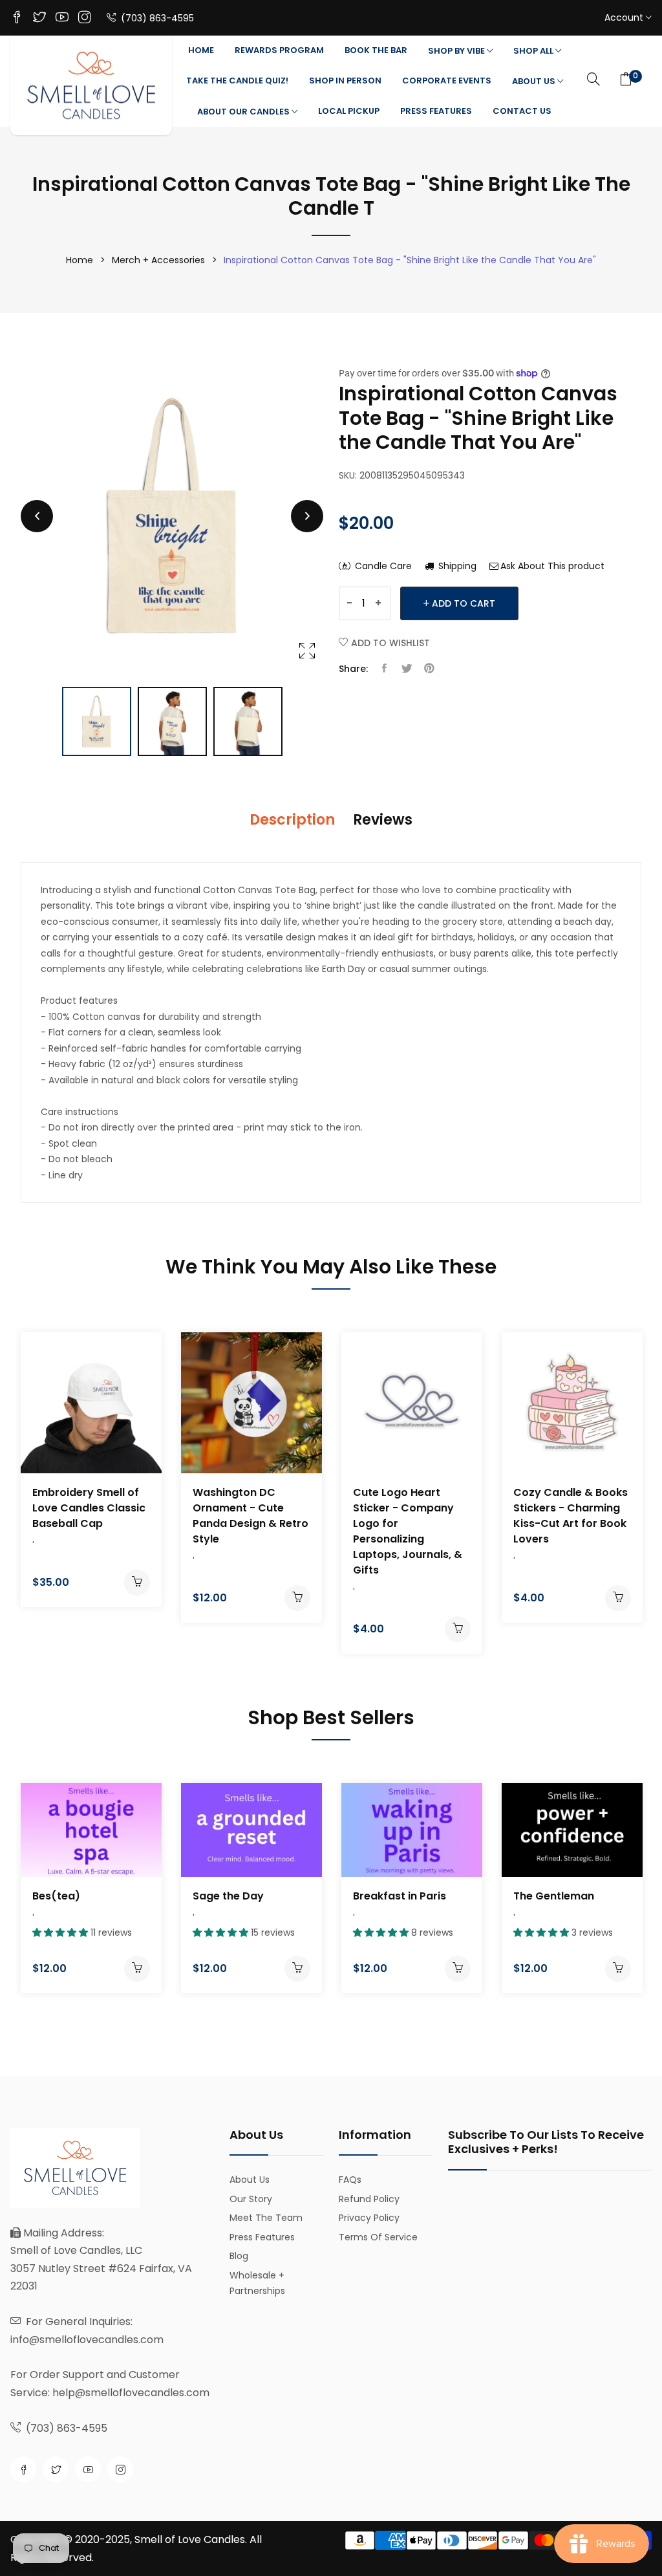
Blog (239, 2256)
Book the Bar (376, 50)
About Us (535, 81)
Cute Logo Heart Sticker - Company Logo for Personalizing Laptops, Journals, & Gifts (408, 1531)
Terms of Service (378, 2237)
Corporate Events (447, 81)
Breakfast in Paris (400, 1896)
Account (625, 17)
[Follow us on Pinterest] (429, 669)
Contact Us (522, 111)
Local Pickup (349, 111)
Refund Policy (369, 2199)
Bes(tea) (56, 1896)
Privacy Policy (369, 2218)
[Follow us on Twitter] (407, 669)
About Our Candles (244, 112)
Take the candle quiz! (237, 81)
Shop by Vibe (457, 51)
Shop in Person (345, 81)
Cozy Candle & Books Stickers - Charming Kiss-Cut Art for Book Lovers (571, 1516)
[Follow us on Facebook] (384, 669)
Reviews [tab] (383, 820)
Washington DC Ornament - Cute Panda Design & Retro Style (251, 1516)
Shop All (534, 51)
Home (201, 50)
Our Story (251, 2199)
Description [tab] (292, 820)
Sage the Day (228, 1896)
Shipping (456, 566)
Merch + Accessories (158, 260)
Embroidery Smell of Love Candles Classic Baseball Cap (89, 1508)
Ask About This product (552, 566)
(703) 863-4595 (156, 18)
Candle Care (382, 566)
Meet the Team (266, 2218)
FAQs (350, 2180)
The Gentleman (554, 1896)
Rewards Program (279, 50)
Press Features (436, 111)
